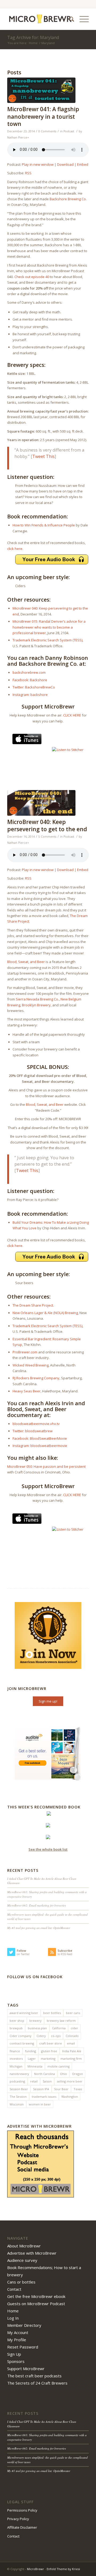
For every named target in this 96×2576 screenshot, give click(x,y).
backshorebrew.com (29, 672)
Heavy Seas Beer (27, 1391)
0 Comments (47, 131)
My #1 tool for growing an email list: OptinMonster (39, 1928)
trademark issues (44, 2096)
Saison (47, 2081)
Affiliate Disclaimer (22, 2527)
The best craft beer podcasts (34, 2376)
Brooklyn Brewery (36, 1005)
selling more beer (70, 2081)
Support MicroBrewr (26, 2369)
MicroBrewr (35, 2569)
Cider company (21, 2036)
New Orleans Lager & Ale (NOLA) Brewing (45, 1313)
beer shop (17, 2021)
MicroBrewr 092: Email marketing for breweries (37, 1905)
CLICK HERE (72, 715)
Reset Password (23, 2347)
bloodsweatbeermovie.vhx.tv (36, 1424)
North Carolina (45, 2074)
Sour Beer (61, 2089)
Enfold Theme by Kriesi (63, 2569)
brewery (35, 2021)
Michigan (16, 2066)
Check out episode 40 (32, 277)
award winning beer (24, 2013)
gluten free (49, 2051)
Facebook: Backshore (30, 680)
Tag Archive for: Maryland (33, 37)
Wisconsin (17, 2104)
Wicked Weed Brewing (31, 1365)
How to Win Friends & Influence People (44, 525)
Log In (13, 2318)
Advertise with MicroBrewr (32, 2253)
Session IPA (41, 2089)
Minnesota (35, 2066)
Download (65, 164)
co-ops (56, 2036)
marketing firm (71, 2059)
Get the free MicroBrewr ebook (36, 2296)
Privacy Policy (18, 2519)
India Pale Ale (72, 2051)
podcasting (17, 2081)
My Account (18, 2332)
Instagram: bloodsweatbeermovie (40, 1446)
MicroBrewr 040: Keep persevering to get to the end (47, 825)
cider (74, 2028)
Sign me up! (48, 1701)
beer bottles (52, 2013)
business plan (37, 2028)
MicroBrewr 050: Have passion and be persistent (46, 1466)
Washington (70, 2096)
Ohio (63, 2074)
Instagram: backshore (30, 695)
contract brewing (22, 2043)
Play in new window (38, 164)
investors (16, 2059)
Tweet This (43, 456)
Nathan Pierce (17, 137)
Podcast (69, 131)
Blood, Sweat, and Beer (26, 962)
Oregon (77, 2074)
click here (15, 549)
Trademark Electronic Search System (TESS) (47, 640)
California (59, 2028)
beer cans (73, 2013)
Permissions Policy (22, 2510)
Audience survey (22, 2260)
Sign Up (14, 2354)
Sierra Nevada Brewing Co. (37, 999)
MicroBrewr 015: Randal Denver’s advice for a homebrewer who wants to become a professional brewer (49, 627)
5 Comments (47, 837)
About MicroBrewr (24, 2246)
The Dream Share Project (33, 1305)
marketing (48, 2059)
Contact (14, 2289)
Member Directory (24, 2325)
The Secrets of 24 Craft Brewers (37, 2383)
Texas (78, 2089)
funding (31, 2051)
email (71, 2043)
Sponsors (16, 2361)
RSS (28, 173)
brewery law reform (61, 2021)
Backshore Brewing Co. (68, 199)
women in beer (40, 2104)
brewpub (16, 2028)
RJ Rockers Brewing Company (36, 1378)
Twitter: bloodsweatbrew (33, 1431)
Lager (32, 2059)
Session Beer (19, 2089)
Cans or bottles (21, 2282)
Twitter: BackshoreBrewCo (34, 687)
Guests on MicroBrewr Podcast (36, 2304)
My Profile (17, 2340)
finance (15, 2051)
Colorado (72, 2036)
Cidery (41, 2036)
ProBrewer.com (25, 1352)
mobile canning (59, 2066)
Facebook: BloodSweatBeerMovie (40, 1438)
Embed (83, 164)
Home (33, 43)
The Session (18, 2096)
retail (34, 2081)
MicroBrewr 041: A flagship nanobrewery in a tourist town (43, 116)
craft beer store (51, 2043)
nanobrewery (19, 2074)
